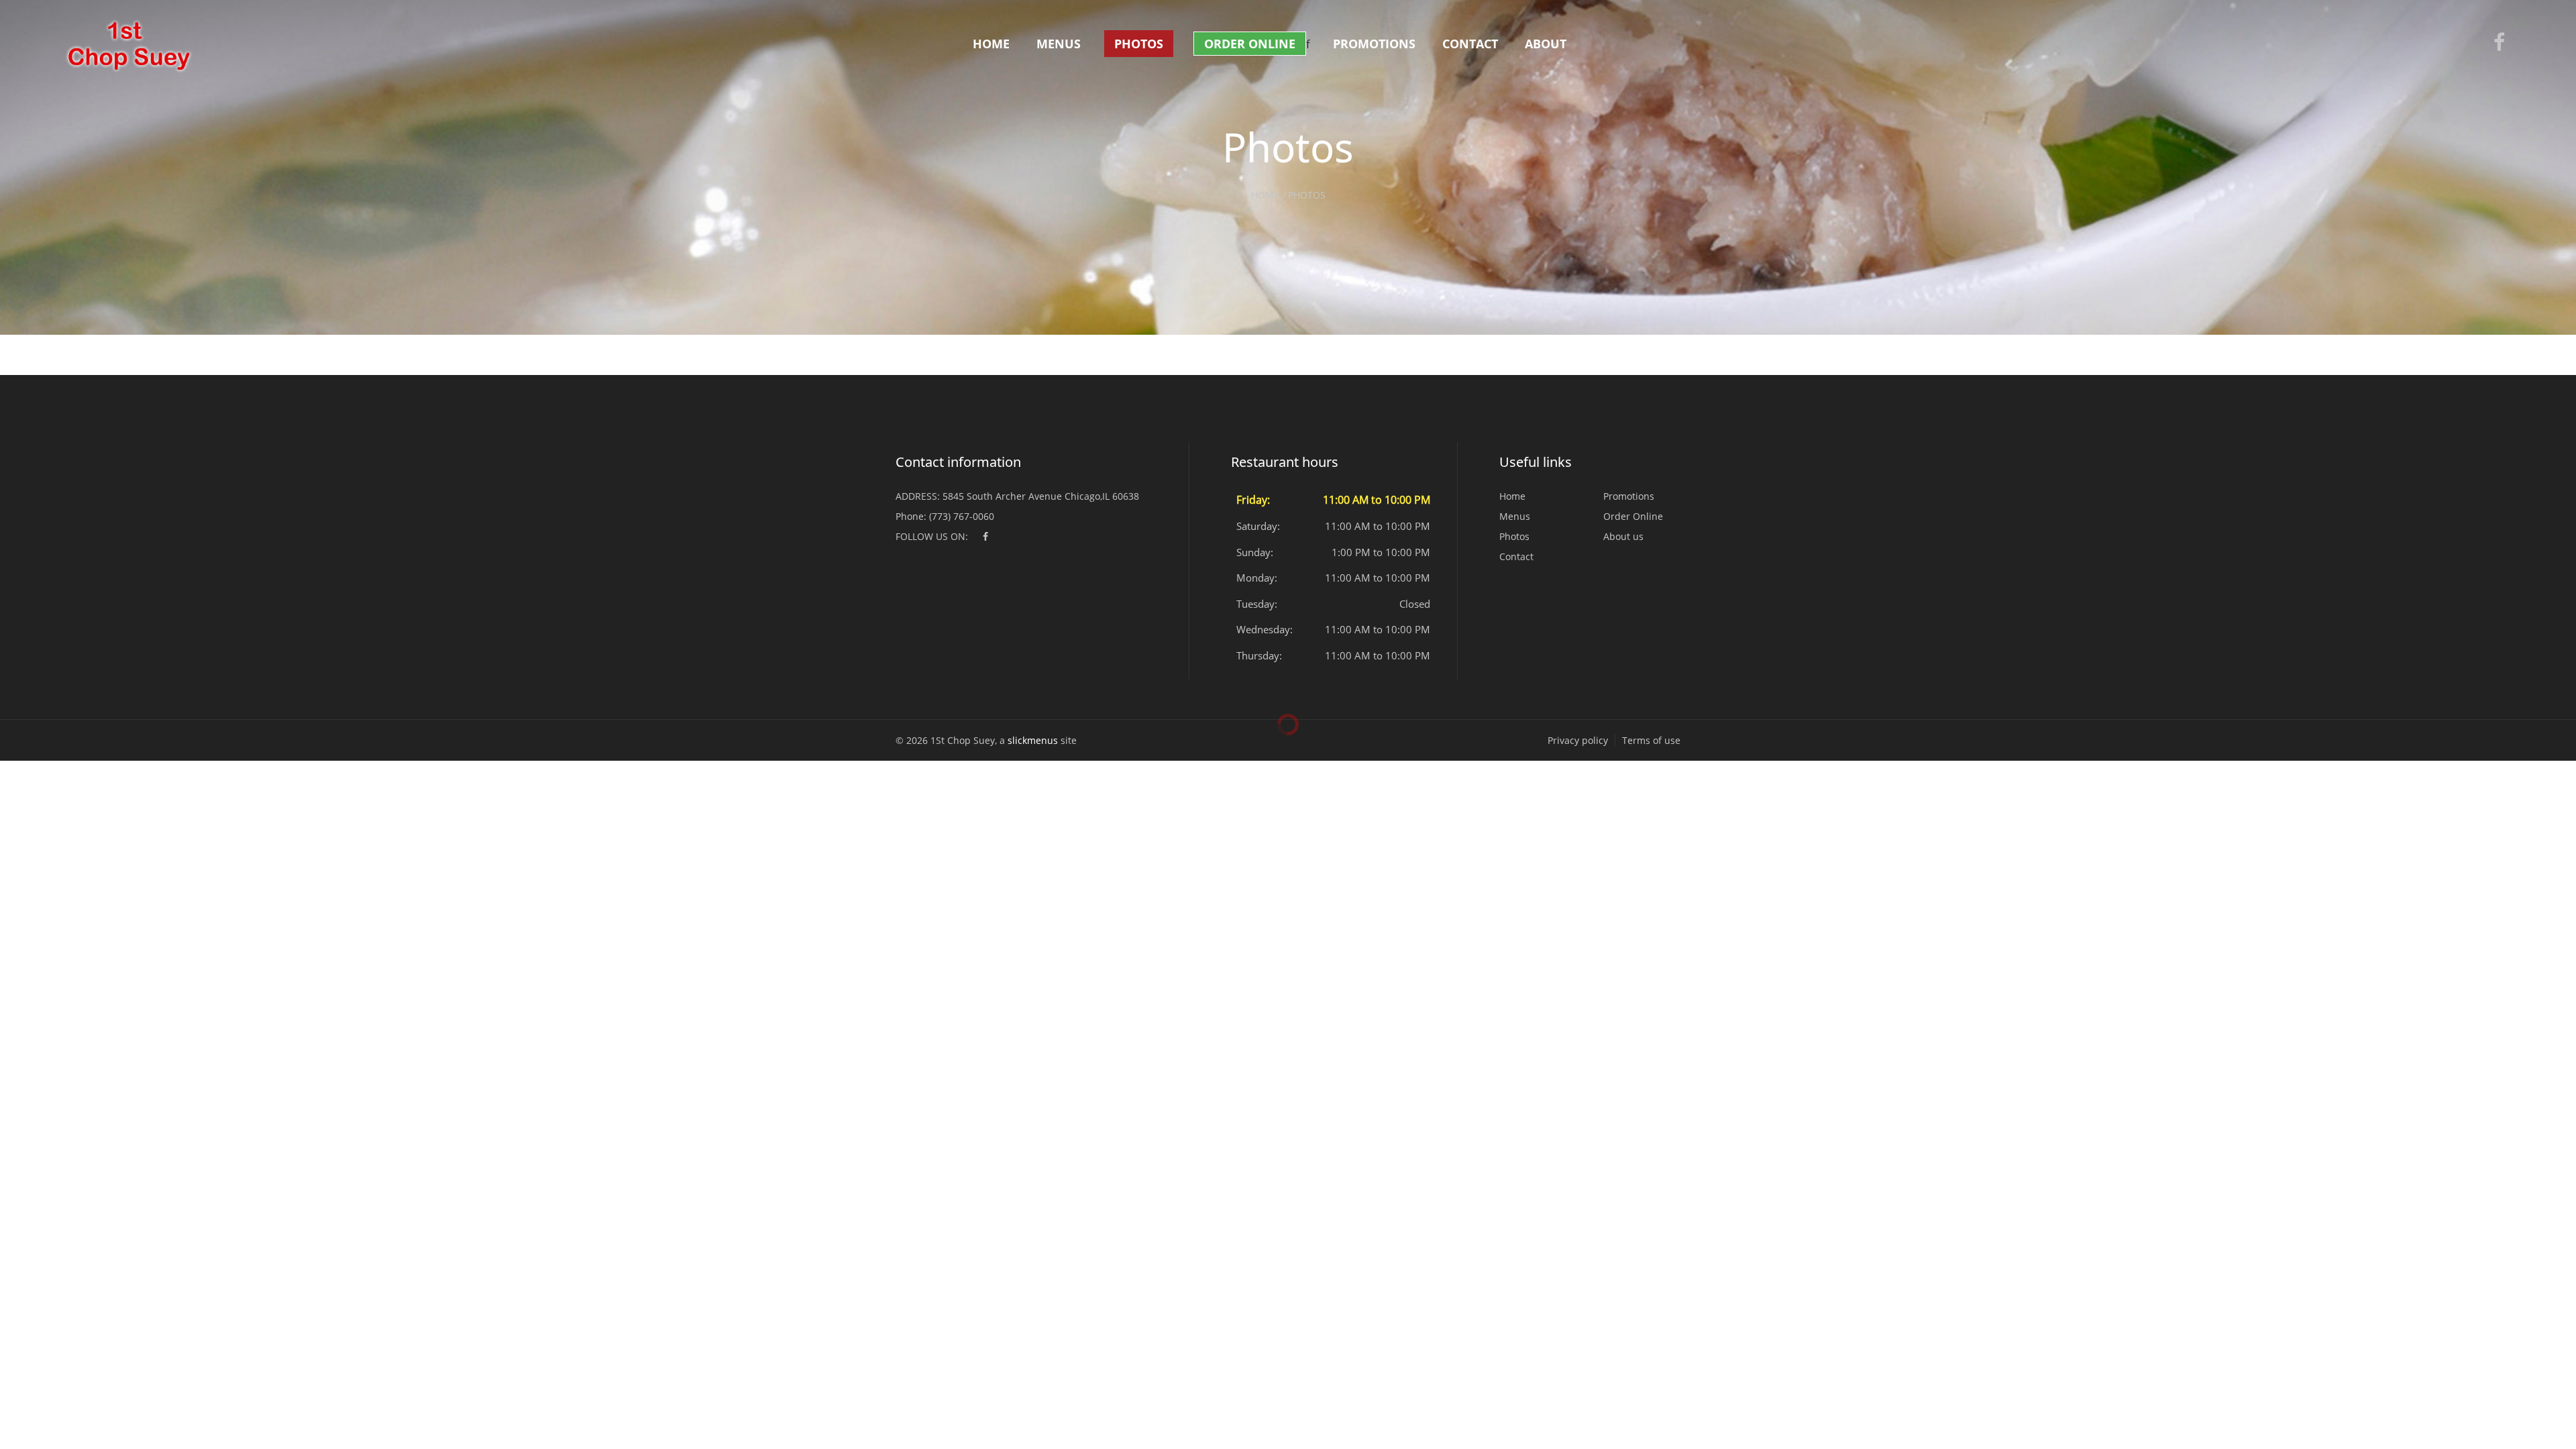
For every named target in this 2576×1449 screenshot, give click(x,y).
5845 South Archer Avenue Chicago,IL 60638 (1041, 496)
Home (991, 44)
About (1546, 44)
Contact (1470, 44)
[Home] (127, 46)
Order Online (1250, 44)
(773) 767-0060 (962, 516)
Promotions (1374, 44)
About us (1623, 536)
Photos (1139, 44)
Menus (1059, 44)
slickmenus (1033, 740)
